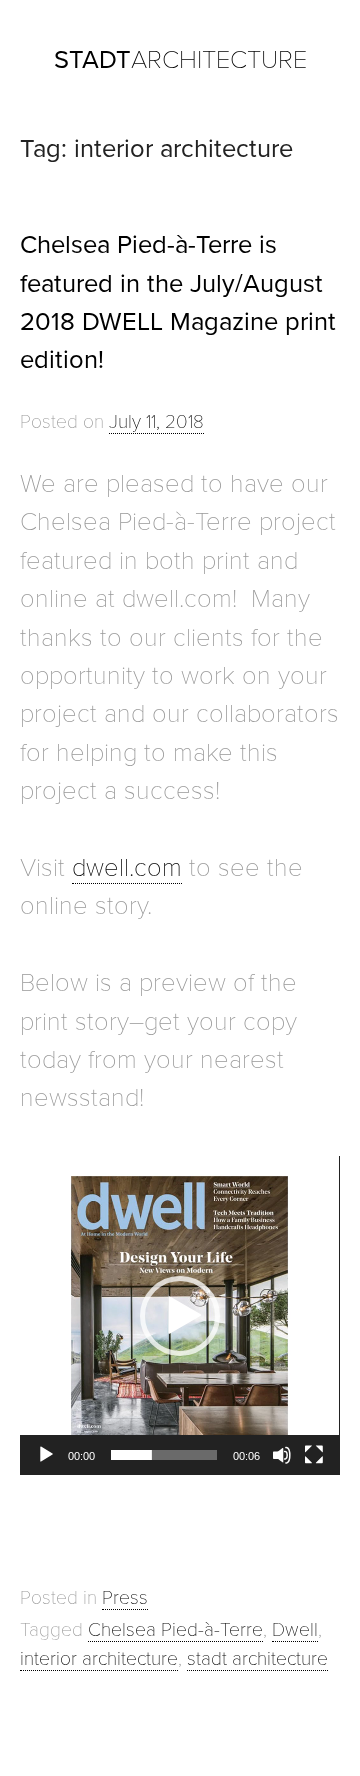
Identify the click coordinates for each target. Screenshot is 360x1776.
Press (125, 1597)
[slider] (163, 1455)
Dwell (295, 1629)
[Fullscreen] (314, 1455)
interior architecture (99, 1658)
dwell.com (127, 868)
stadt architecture (257, 1658)
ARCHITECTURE (180, 60)
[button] (180, 1316)
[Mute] (282, 1455)
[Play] (46, 1455)
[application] (179, 1315)
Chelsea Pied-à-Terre (175, 1629)
